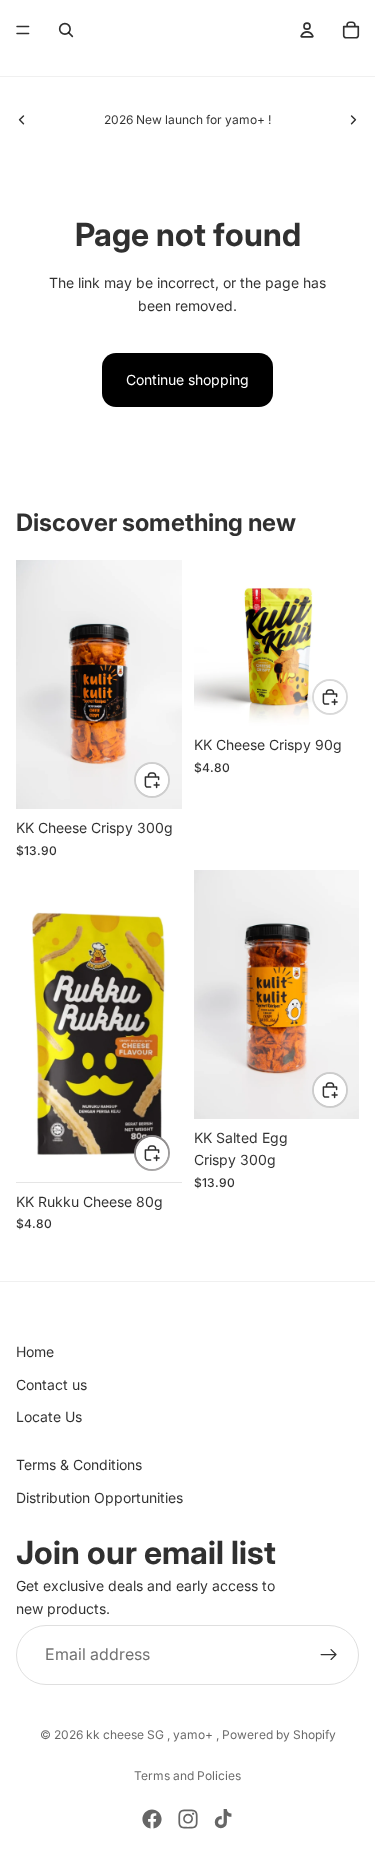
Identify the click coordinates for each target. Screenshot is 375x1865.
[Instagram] (188, 1819)
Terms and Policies (187, 1775)
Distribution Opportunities (99, 1497)
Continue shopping (187, 379)
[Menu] (23, 30)
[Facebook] (152, 1819)
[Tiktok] (223, 1819)
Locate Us (49, 1416)
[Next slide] (353, 120)
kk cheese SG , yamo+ (151, 1734)
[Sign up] (329, 1655)
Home (35, 1351)
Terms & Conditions (79, 1464)
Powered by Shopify (279, 1734)
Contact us (51, 1384)
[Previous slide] (22, 120)
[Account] (307, 30)
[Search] (66, 30)
